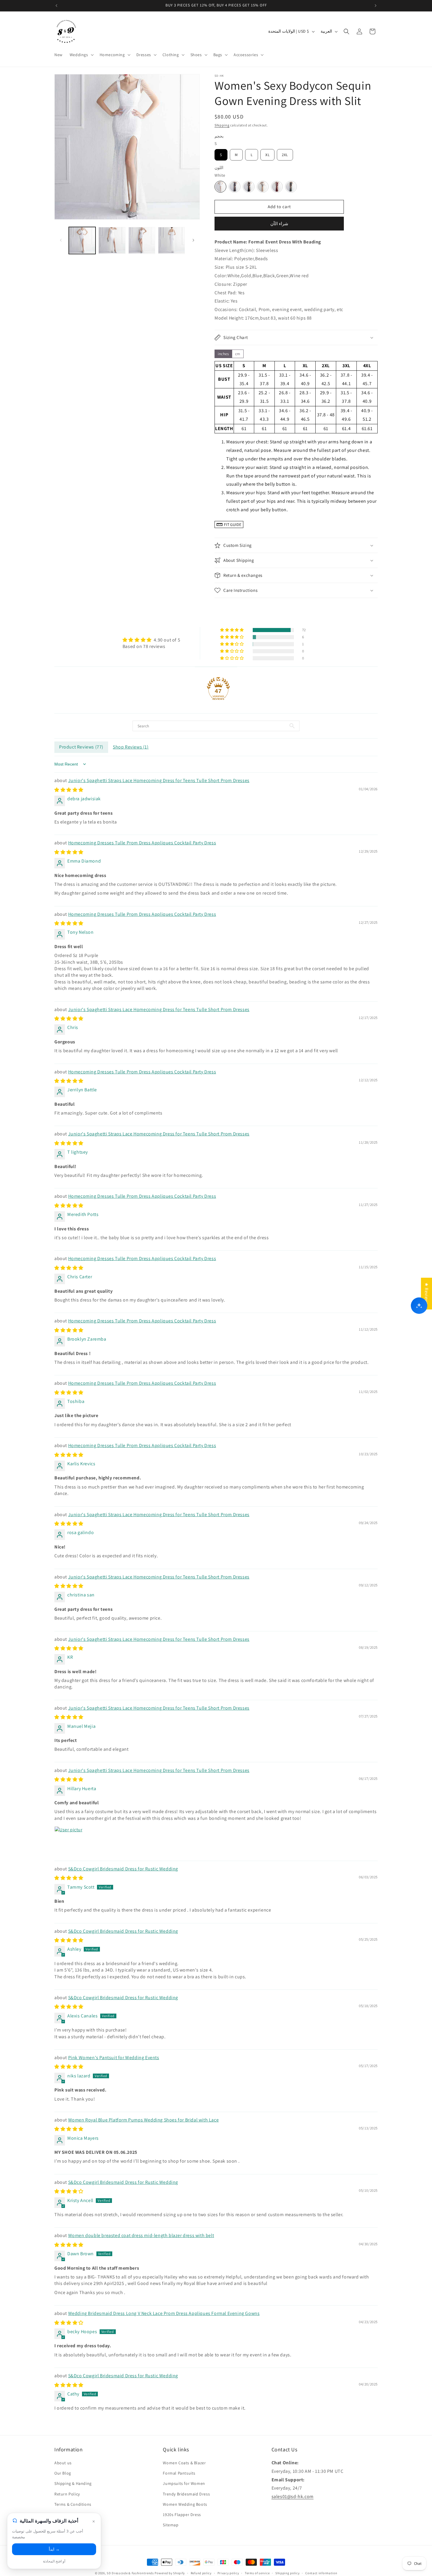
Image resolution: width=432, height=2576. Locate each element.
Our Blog (63, 2473)
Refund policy (201, 2573)
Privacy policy (228, 2573)
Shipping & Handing (73, 2484)
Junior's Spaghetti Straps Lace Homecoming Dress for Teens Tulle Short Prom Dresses (159, 780)
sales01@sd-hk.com (293, 2496)
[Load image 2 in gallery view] (112, 240)
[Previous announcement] (56, 6)
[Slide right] (193, 240)
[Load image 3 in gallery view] (142, 240)
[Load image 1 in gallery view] (82, 240)
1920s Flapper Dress (182, 2515)
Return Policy (67, 2494)
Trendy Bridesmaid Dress (186, 2494)
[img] (151, 640)
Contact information (321, 2573)
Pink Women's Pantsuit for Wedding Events (114, 2058)
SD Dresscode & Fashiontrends (130, 2573)
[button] (81, 55)
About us (63, 2463)
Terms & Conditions (73, 2504)
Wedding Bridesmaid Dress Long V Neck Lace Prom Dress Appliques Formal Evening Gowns (164, 2313)
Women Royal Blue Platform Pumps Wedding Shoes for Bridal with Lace (144, 2120)
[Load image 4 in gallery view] (171, 240)
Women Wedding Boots (185, 2504)
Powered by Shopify (170, 2573)
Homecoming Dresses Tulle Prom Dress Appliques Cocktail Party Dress (142, 843)
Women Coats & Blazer (184, 2463)
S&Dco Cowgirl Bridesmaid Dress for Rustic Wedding (123, 1869)
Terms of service (257, 2573)
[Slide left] (61, 240)
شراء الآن (279, 224)
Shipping (222, 125)
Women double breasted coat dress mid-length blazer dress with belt (141, 2235)
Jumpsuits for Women (184, 2484)
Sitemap (171, 2525)
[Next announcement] (376, 6)
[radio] (221, 155)
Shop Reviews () (131, 747)
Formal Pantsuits (179, 2473)
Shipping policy (288, 2573)
